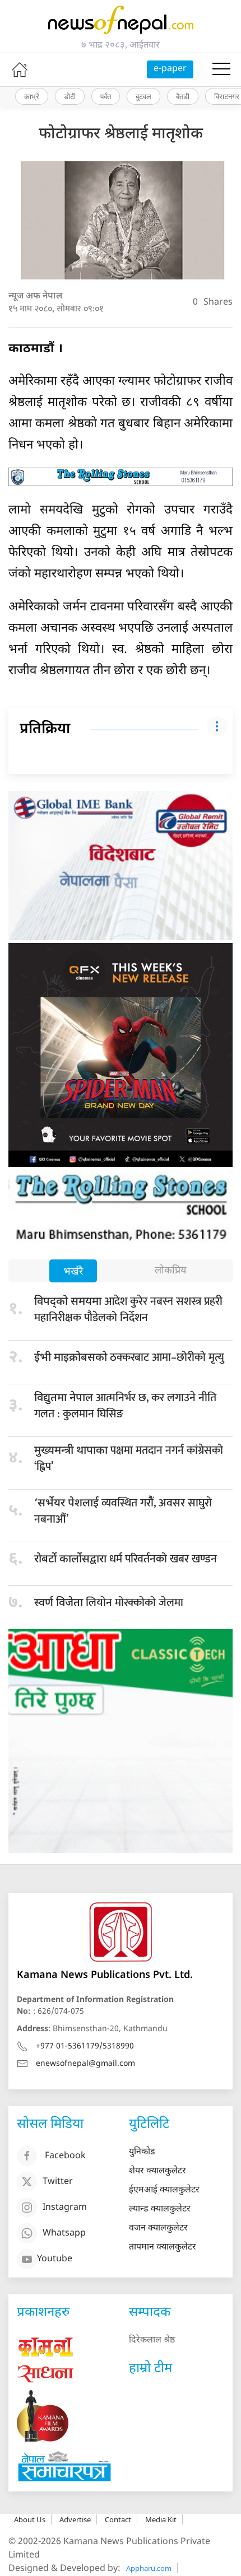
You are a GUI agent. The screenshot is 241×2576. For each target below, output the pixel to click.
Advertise (75, 2519)
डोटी (70, 96)
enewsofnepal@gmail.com (85, 2064)
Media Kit (161, 2519)
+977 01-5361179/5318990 (85, 2047)
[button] (221, 69)
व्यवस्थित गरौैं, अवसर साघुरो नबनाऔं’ (123, 1511)
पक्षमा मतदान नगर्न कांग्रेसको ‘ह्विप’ (129, 1459)
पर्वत (106, 96)
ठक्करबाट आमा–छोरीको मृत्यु (129, 1357)
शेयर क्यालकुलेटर (157, 2171)
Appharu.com (149, 2568)
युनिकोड (142, 2152)
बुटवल (143, 96)
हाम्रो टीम (150, 2369)
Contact (118, 2519)
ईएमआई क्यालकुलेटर (164, 2190)
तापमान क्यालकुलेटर (163, 2248)
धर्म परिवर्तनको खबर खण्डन (126, 1559)
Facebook (65, 2156)
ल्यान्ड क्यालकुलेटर (160, 2209)
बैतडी (183, 96)
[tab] (73, 1272)
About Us (30, 2519)
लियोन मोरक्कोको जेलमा (109, 1603)
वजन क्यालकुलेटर (158, 2229)
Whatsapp (64, 2234)
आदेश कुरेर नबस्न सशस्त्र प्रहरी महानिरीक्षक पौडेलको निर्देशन (128, 1310)
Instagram (65, 2208)
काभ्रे (32, 96)
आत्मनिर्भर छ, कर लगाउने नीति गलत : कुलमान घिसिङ (125, 1406)
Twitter (58, 2182)
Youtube (55, 2259)
